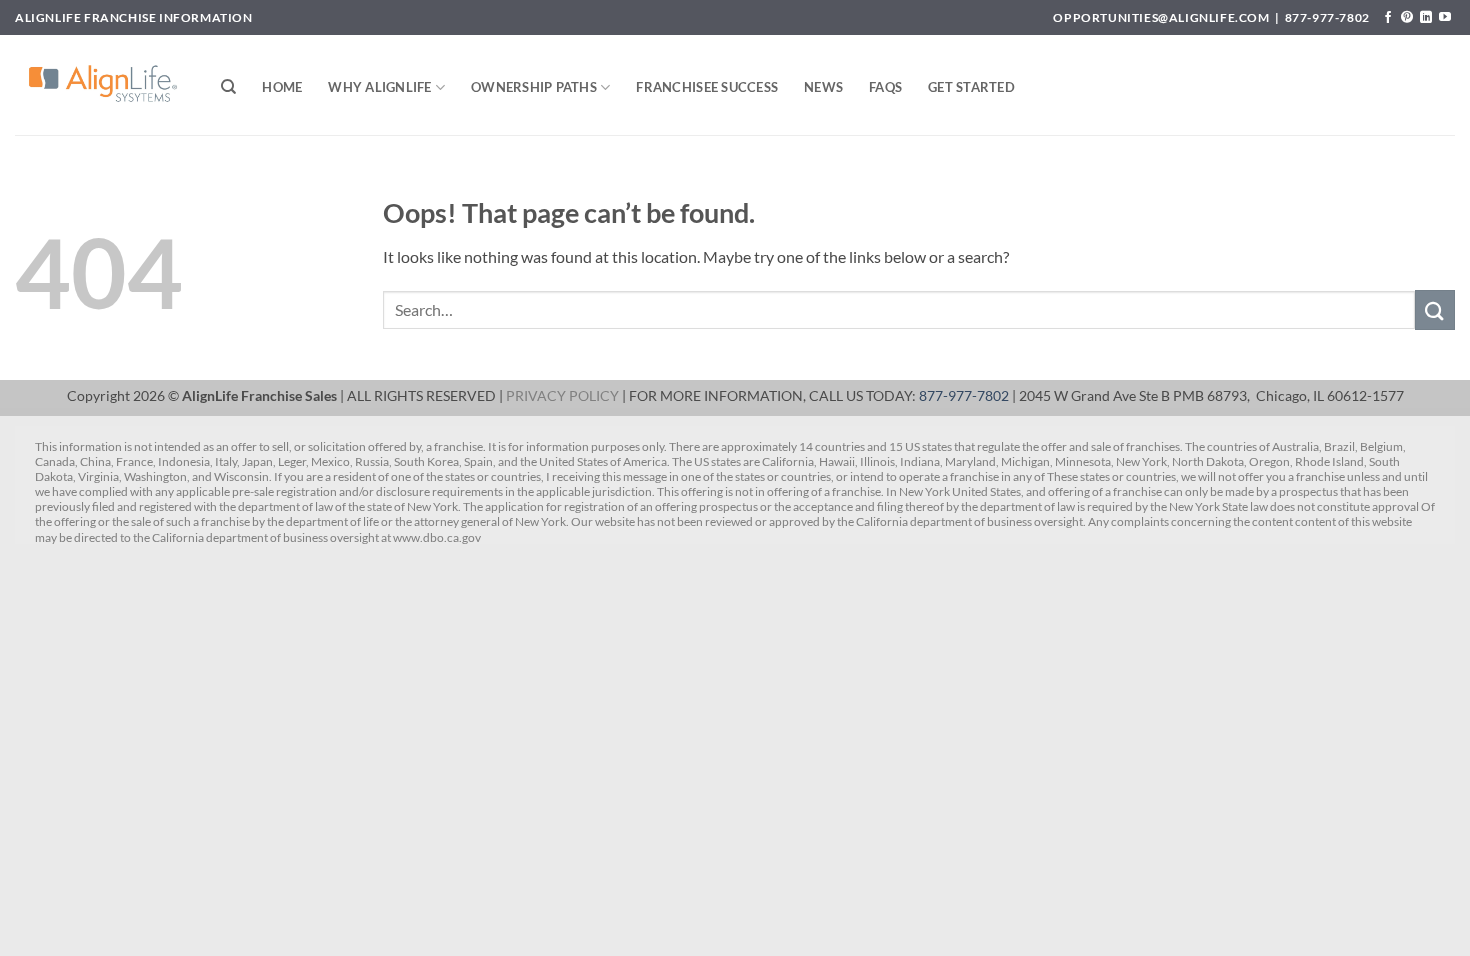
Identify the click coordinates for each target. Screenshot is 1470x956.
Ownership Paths (534, 87)
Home (282, 87)
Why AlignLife (379, 87)
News (823, 87)
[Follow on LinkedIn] (1426, 18)
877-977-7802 (1327, 17)
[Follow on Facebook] (1388, 18)
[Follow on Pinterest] (1407, 18)
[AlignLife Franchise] (103, 84)
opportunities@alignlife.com (1161, 17)
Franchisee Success (707, 87)
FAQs (885, 87)
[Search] (228, 87)
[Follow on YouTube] (1445, 18)
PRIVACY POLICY (562, 396)
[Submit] (1435, 309)
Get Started (971, 87)
